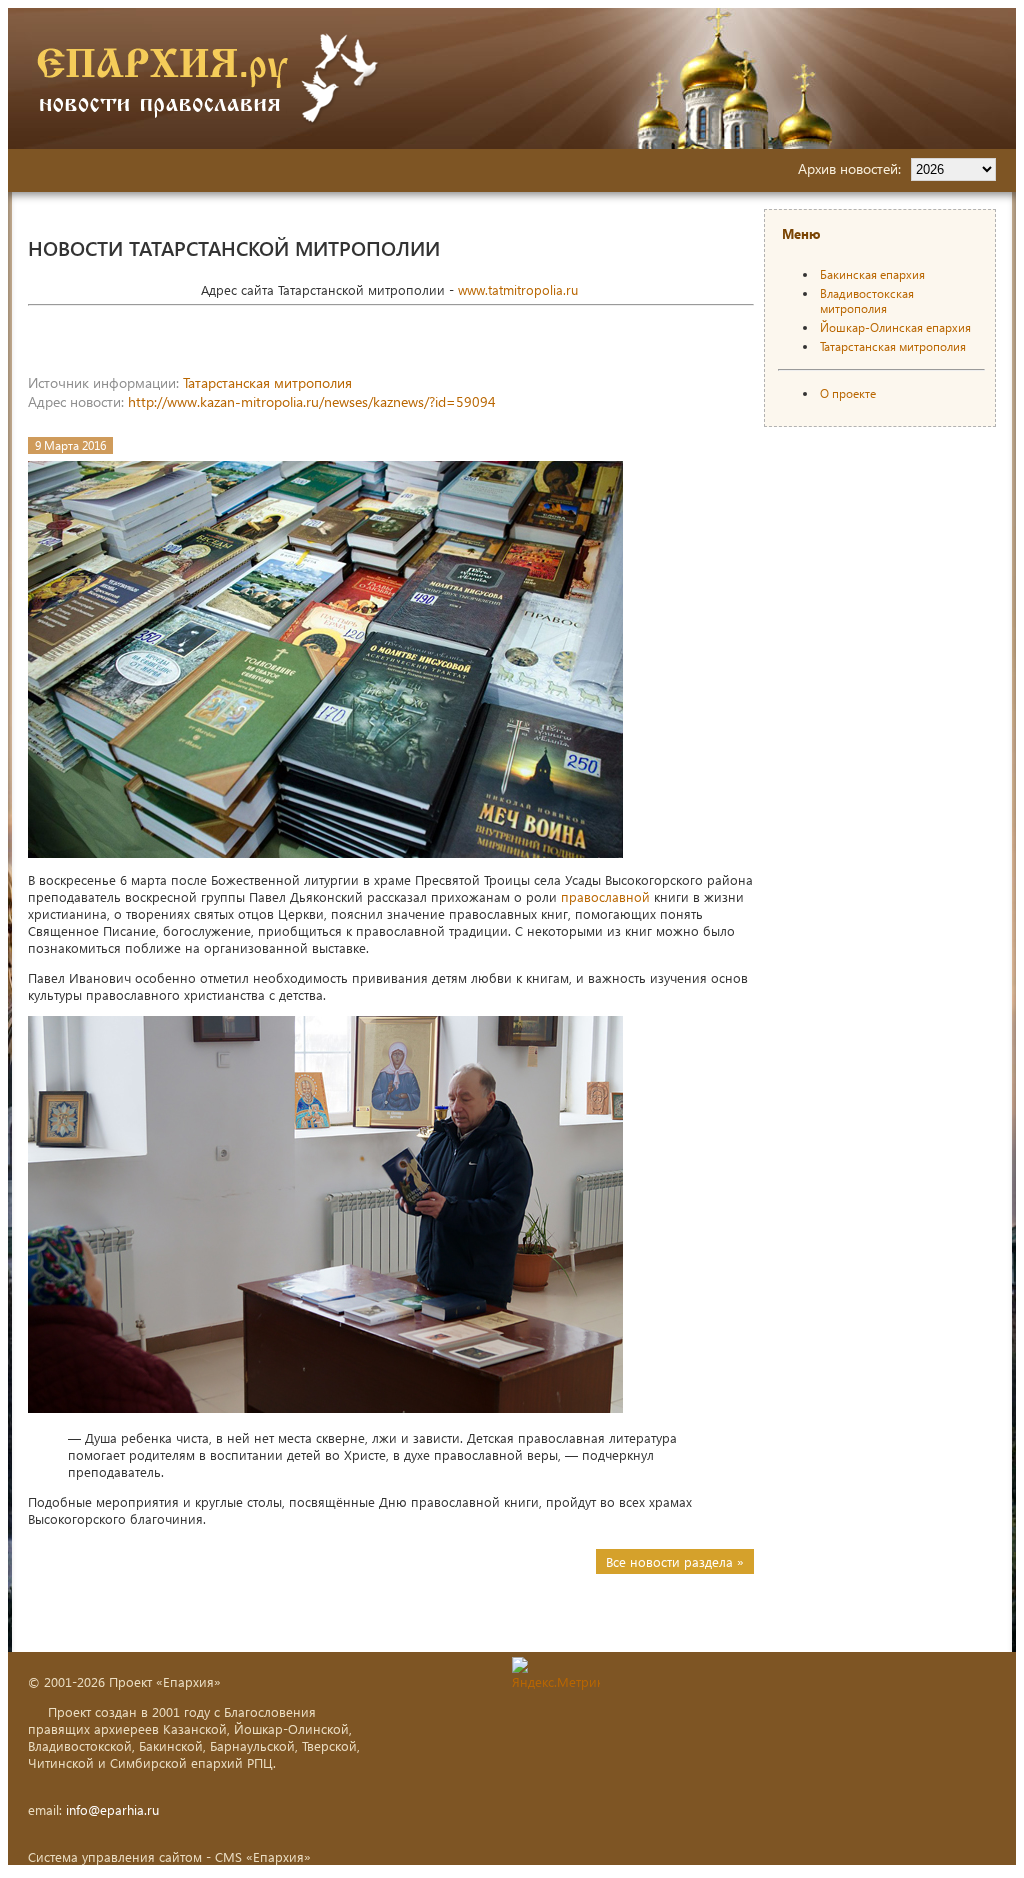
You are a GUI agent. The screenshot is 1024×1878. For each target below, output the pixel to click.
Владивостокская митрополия (867, 301)
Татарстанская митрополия (267, 382)
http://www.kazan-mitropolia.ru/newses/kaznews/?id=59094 (312, 401)
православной (605, 896)
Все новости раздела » (675, 1561)
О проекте (848, 393)
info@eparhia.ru (112, 1809)
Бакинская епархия (872, 274)
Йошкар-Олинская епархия (895, 327)
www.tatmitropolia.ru (518, 289)
